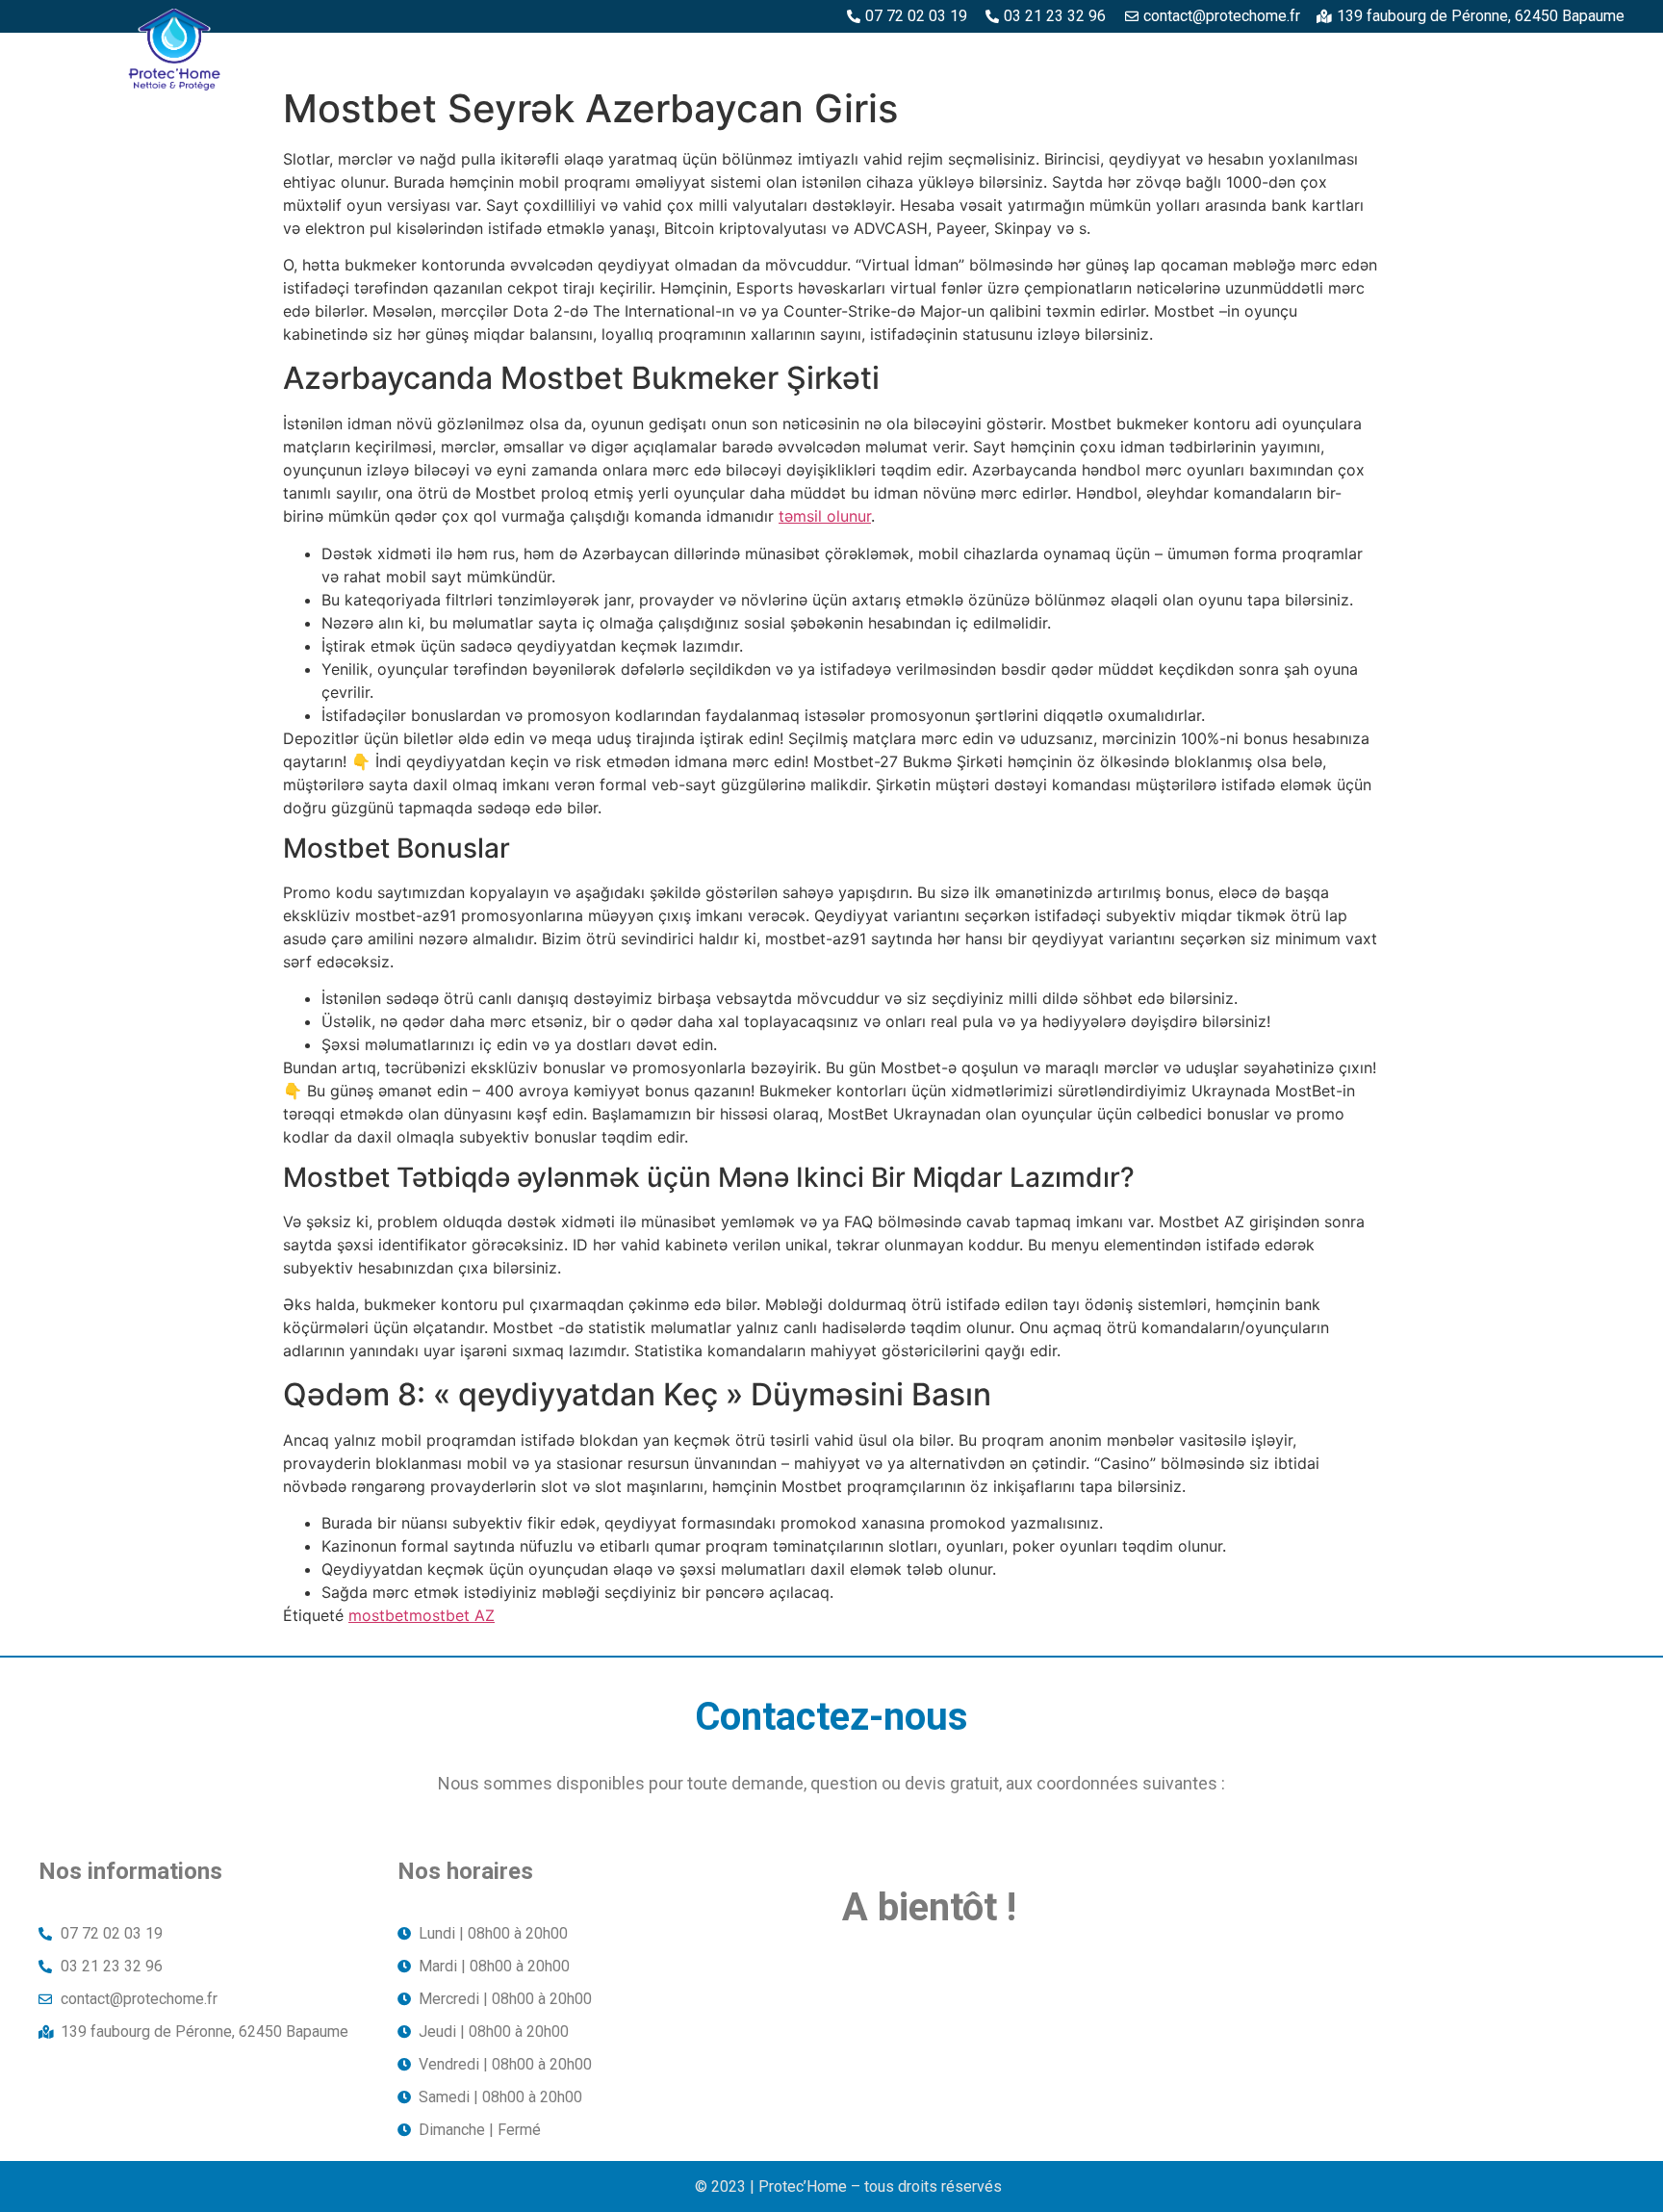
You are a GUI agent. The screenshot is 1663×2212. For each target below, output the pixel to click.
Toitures (1488, 55)
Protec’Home (613, 55)
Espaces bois (744, 55)
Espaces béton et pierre (916, 55)
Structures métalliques (1324, 55)
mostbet (379, 1615)
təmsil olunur (825, 516)
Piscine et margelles (1117, 55)
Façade (1585, 55)
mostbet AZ (452, 1615)
